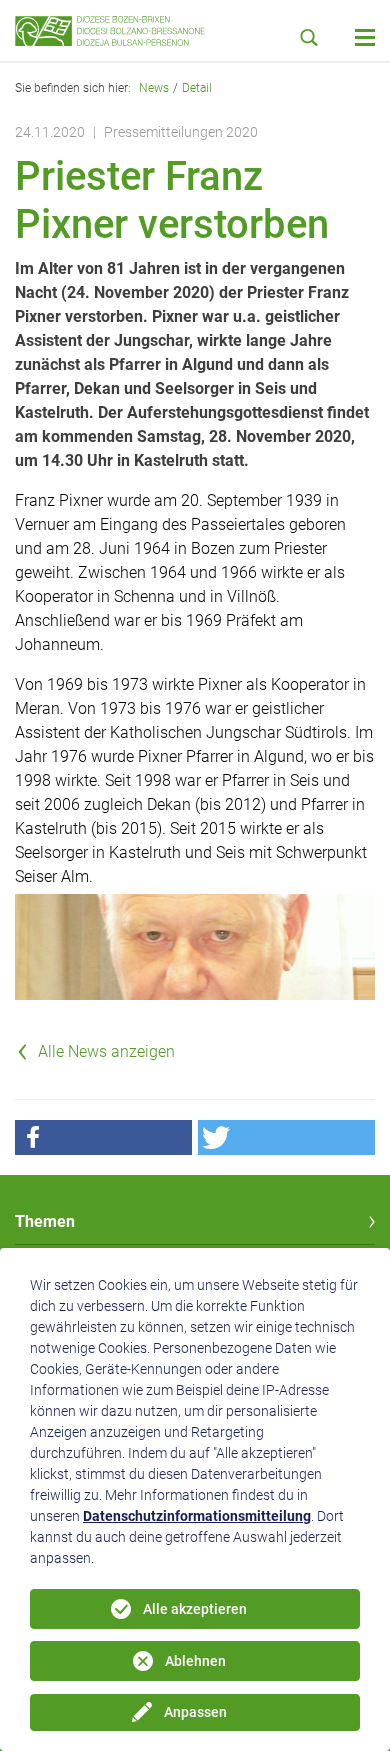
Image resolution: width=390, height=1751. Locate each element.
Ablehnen (195, 1661)
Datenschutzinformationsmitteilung (197, 1516)
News (154, 88)
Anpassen (195, 1712)
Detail (197, 88)
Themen (45, 1221)
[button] (103, 1137)
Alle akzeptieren (195, 1609)
